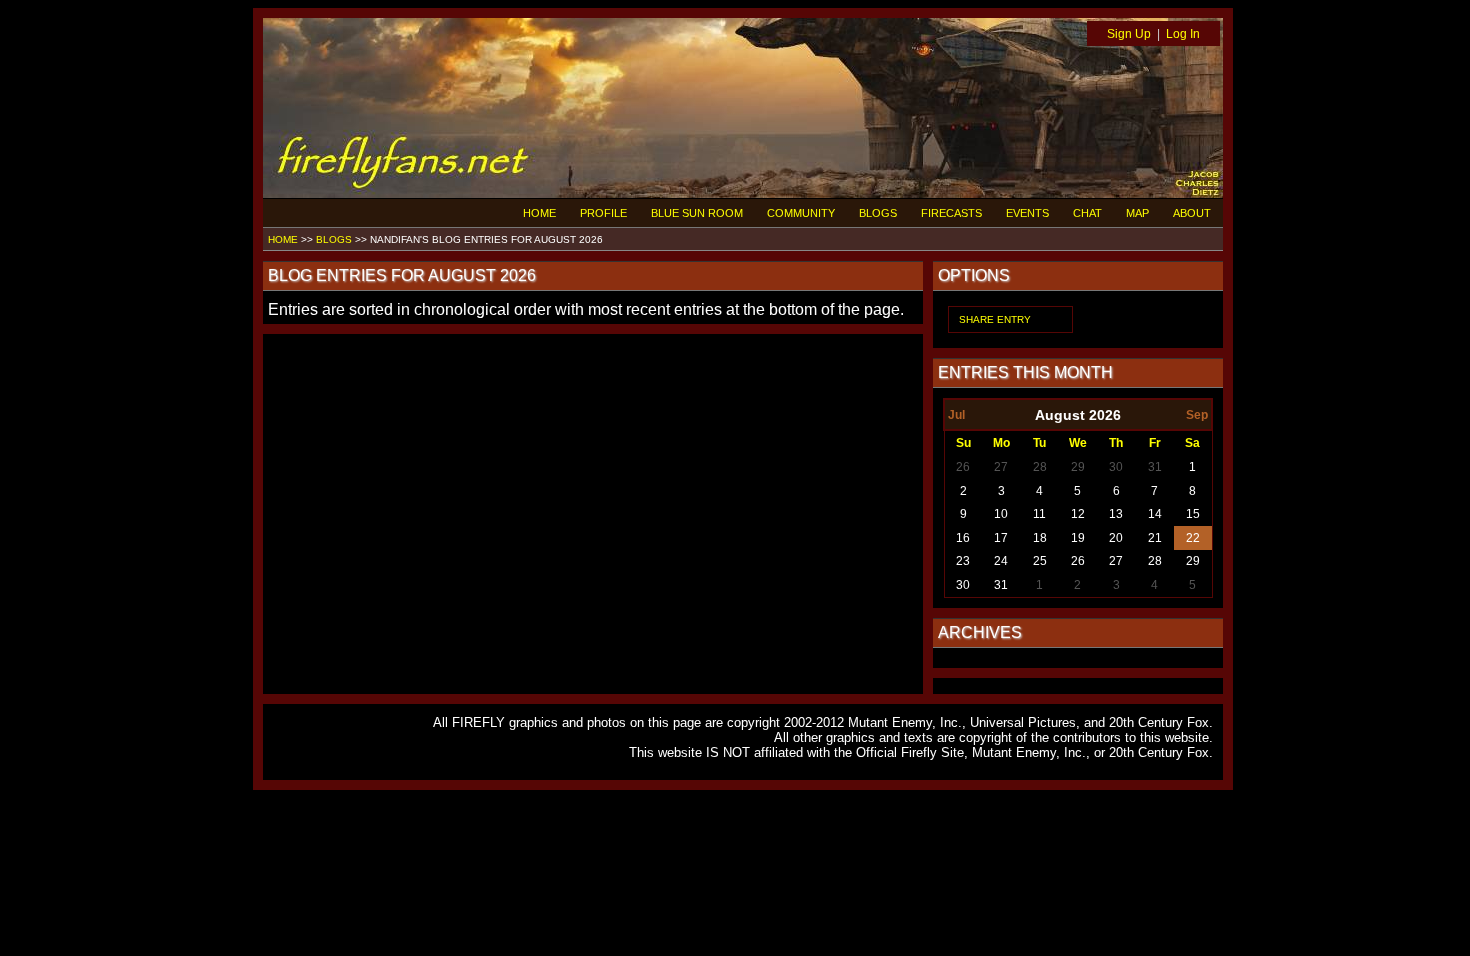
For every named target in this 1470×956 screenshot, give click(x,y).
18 (1040, 538)
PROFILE (603, 213)
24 (1001, 561)
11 (1039, 514)
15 (1193, 514)
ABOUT (1192, 213)
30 (1116, 467)
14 (1155, 514)
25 (1040, 561)
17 (1001, 538)
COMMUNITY (801, 213)
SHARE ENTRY (995, 319)
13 (1116, 514)
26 (963, 467)
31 (1155, 467)
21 (1155, 538)
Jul (956, 415)
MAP (1137, 213)
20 (1116, 538)
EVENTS (1027, 213)
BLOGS (878, 213)
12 (1078, 514)
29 (1078, 467)
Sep (1197, 415)
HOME (539, 213)
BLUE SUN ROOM (697, 213)
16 (963, 538)
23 (963, 561)
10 (1001, 514)
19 (1078, 538)
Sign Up (1129, 34)
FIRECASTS (951, 213)
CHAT (1087, 213)
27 (1001, 467)
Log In (1183, 34)
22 (1193, 538)
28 (1040, 467)
